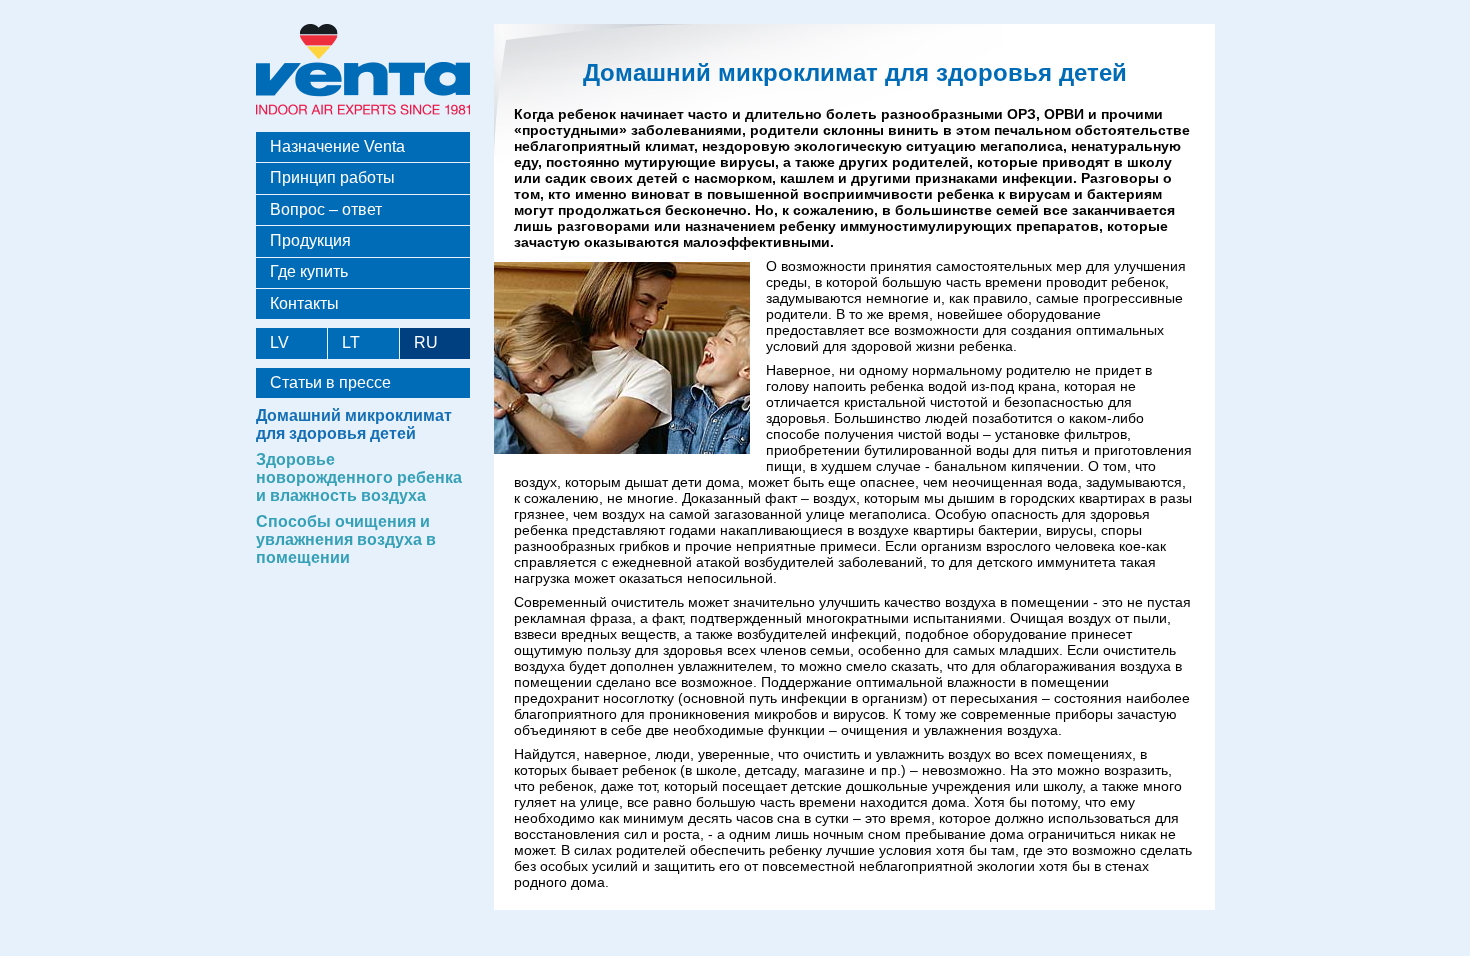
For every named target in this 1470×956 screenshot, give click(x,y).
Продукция (310, 240)
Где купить (309, 271)
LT (351, 342)
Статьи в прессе (330, 382)
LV (279, 342)
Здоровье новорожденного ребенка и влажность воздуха (359, 477)
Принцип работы (332, 177)
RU (426, 342)
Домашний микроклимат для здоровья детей (354, 424)
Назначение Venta (337, 146)
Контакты (304, 303)
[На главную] (363, 118)
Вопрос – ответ (326, 209)
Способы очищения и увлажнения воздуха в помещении (346, 539)
